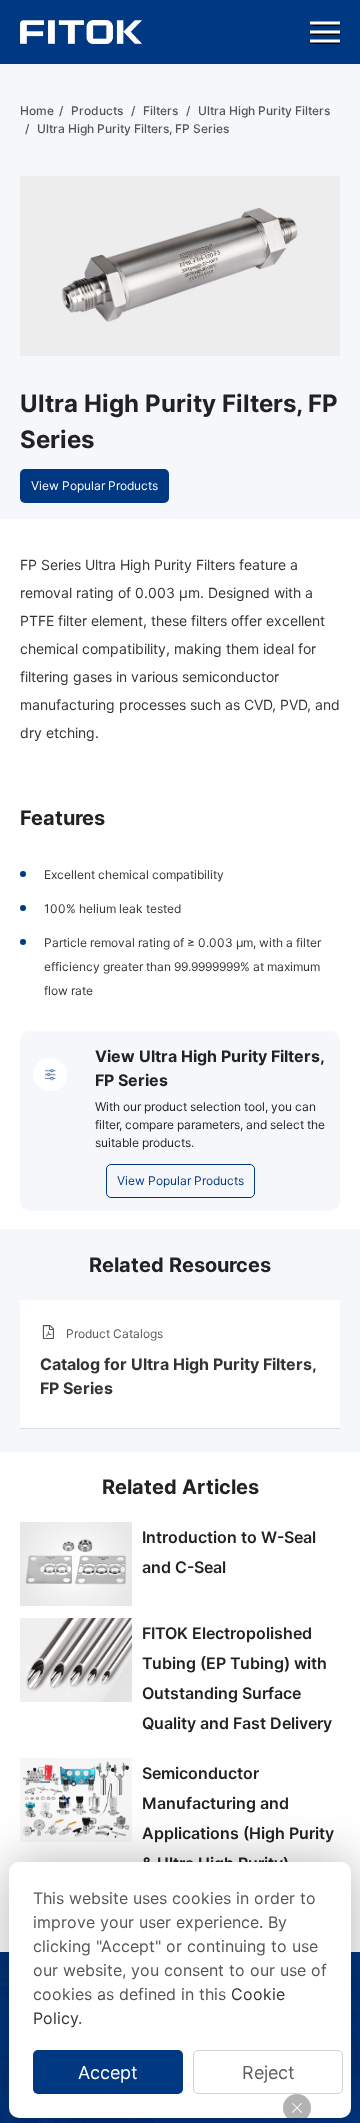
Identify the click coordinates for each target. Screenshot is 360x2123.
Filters (160, 110)
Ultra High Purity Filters (264, 110)
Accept (108, 2072)
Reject (268, 2072)
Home (37, 110)
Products (97, 110)
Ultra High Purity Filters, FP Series (133, 128)
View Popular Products (94, 485)
